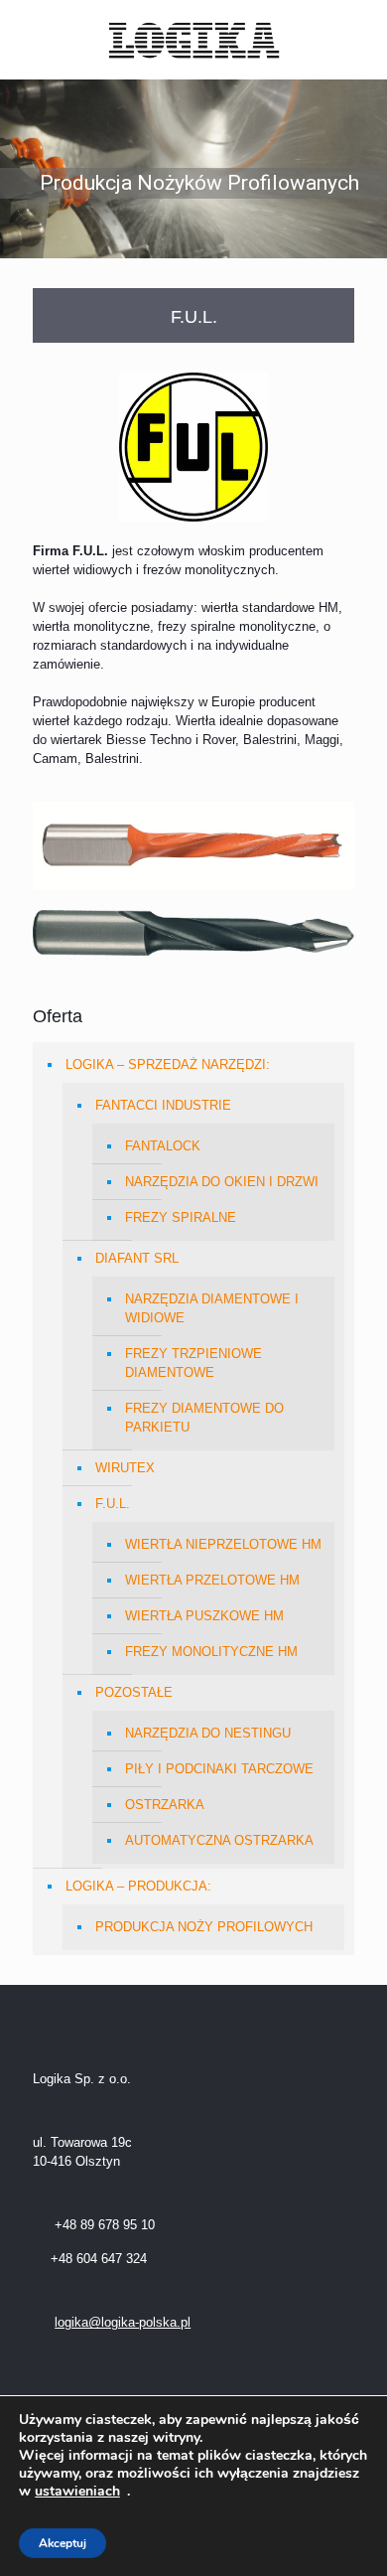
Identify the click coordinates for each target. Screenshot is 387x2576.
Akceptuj (63, 2543)
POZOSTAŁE (134, 1692)
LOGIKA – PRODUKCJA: (138, 1886)
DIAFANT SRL (137, 1258)
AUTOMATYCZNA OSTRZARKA (219, 1840)
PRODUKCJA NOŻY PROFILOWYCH (204, 1927)
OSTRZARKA (165, 1805)
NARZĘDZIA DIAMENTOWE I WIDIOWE (212, 1308)
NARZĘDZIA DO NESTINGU (208, 1733)
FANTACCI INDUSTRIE (163, 1105)
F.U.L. (113, 1504)
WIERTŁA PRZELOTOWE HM (212, 1580)
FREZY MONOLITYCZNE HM (211, 1652)
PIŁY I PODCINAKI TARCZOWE (219, 1769)
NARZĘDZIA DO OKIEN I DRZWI (222, 1182)
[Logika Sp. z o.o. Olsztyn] (193, 40)
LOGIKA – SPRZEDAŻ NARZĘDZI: (168, 1064)
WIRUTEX (125, 1468)
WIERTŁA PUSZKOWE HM (204, 1616)
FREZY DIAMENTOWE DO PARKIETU (204, 1418)
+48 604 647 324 (99, 2259)
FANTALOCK (163, 1146)
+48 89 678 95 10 (103, 2225)
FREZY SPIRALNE (181, 1217)
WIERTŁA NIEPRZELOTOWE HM (223, 1544)
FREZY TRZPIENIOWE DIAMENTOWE (193, 1363)
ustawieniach (77, 2492)
